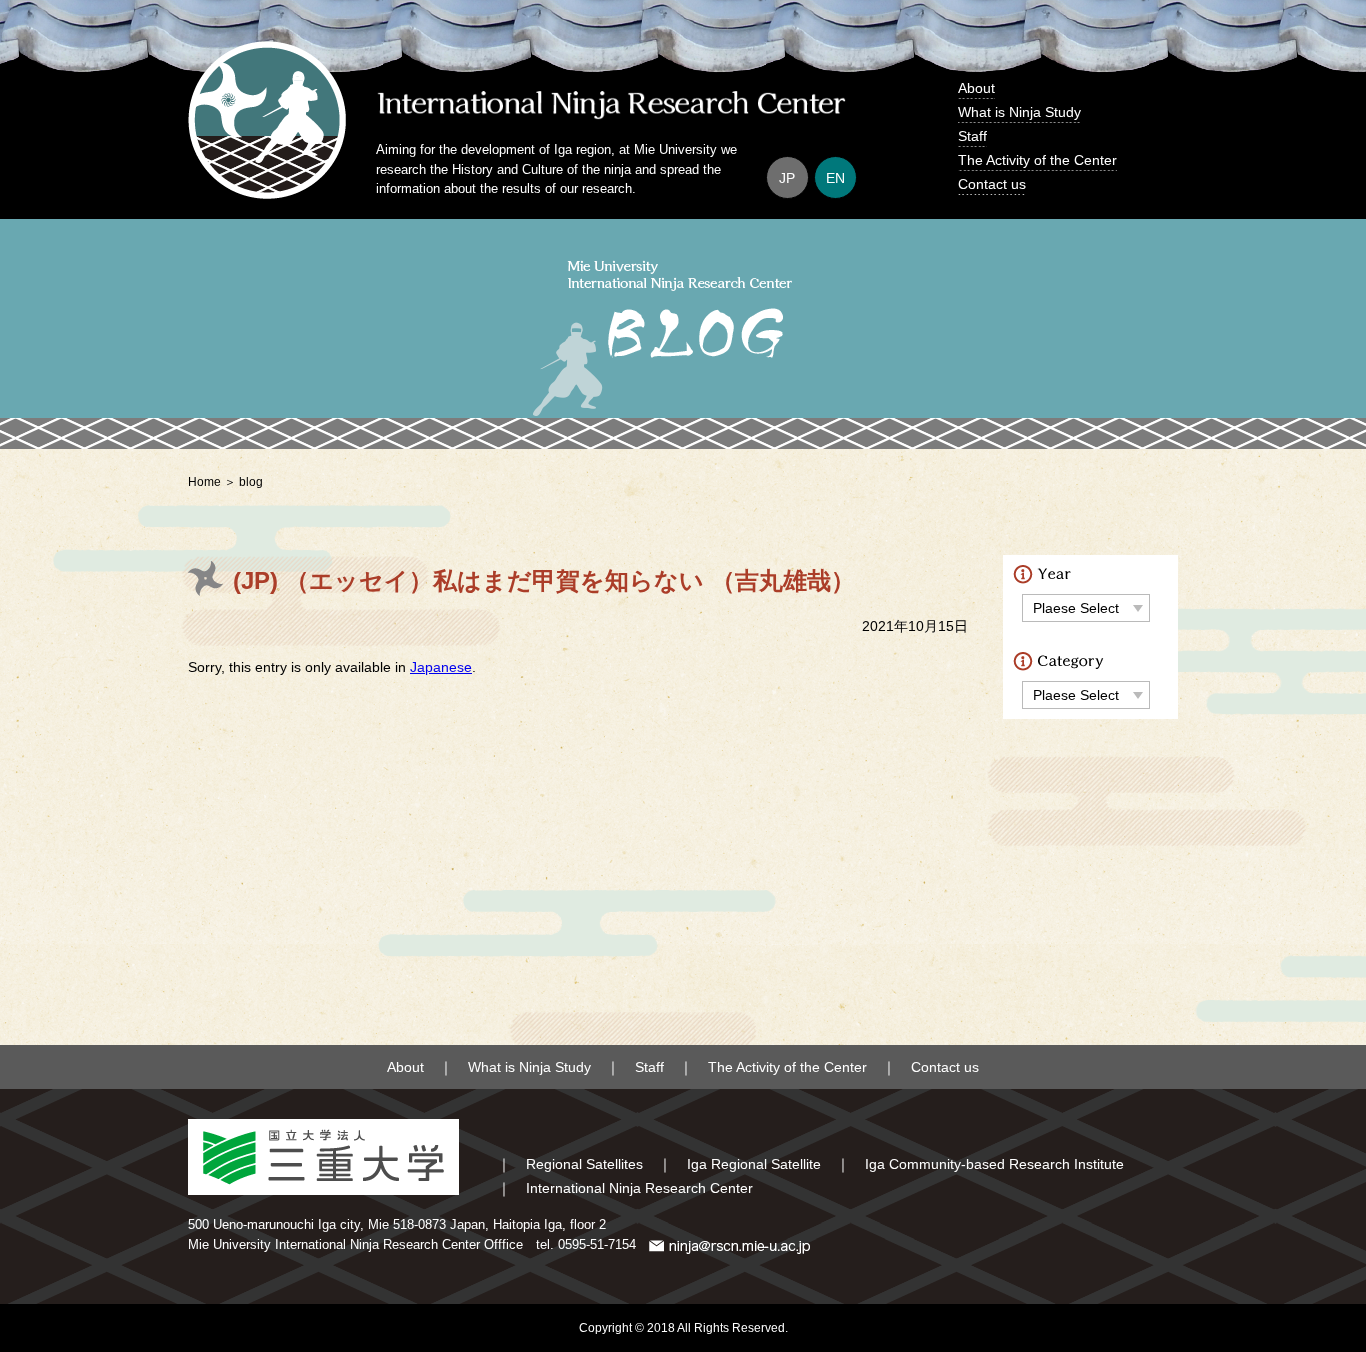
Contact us (992, 184)
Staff (972, 136)
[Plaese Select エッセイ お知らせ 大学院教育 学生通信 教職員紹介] (1086, 694)
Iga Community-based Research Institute (994, 1164)
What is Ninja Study (1019, 112)
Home (204, 482)
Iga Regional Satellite (754, 1164)
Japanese (441, 667)
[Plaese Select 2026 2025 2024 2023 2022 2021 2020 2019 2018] (1086, 607)
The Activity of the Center (1037, 160)
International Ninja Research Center (639, 1188)
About (976, 88)
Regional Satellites (584, 1164)
